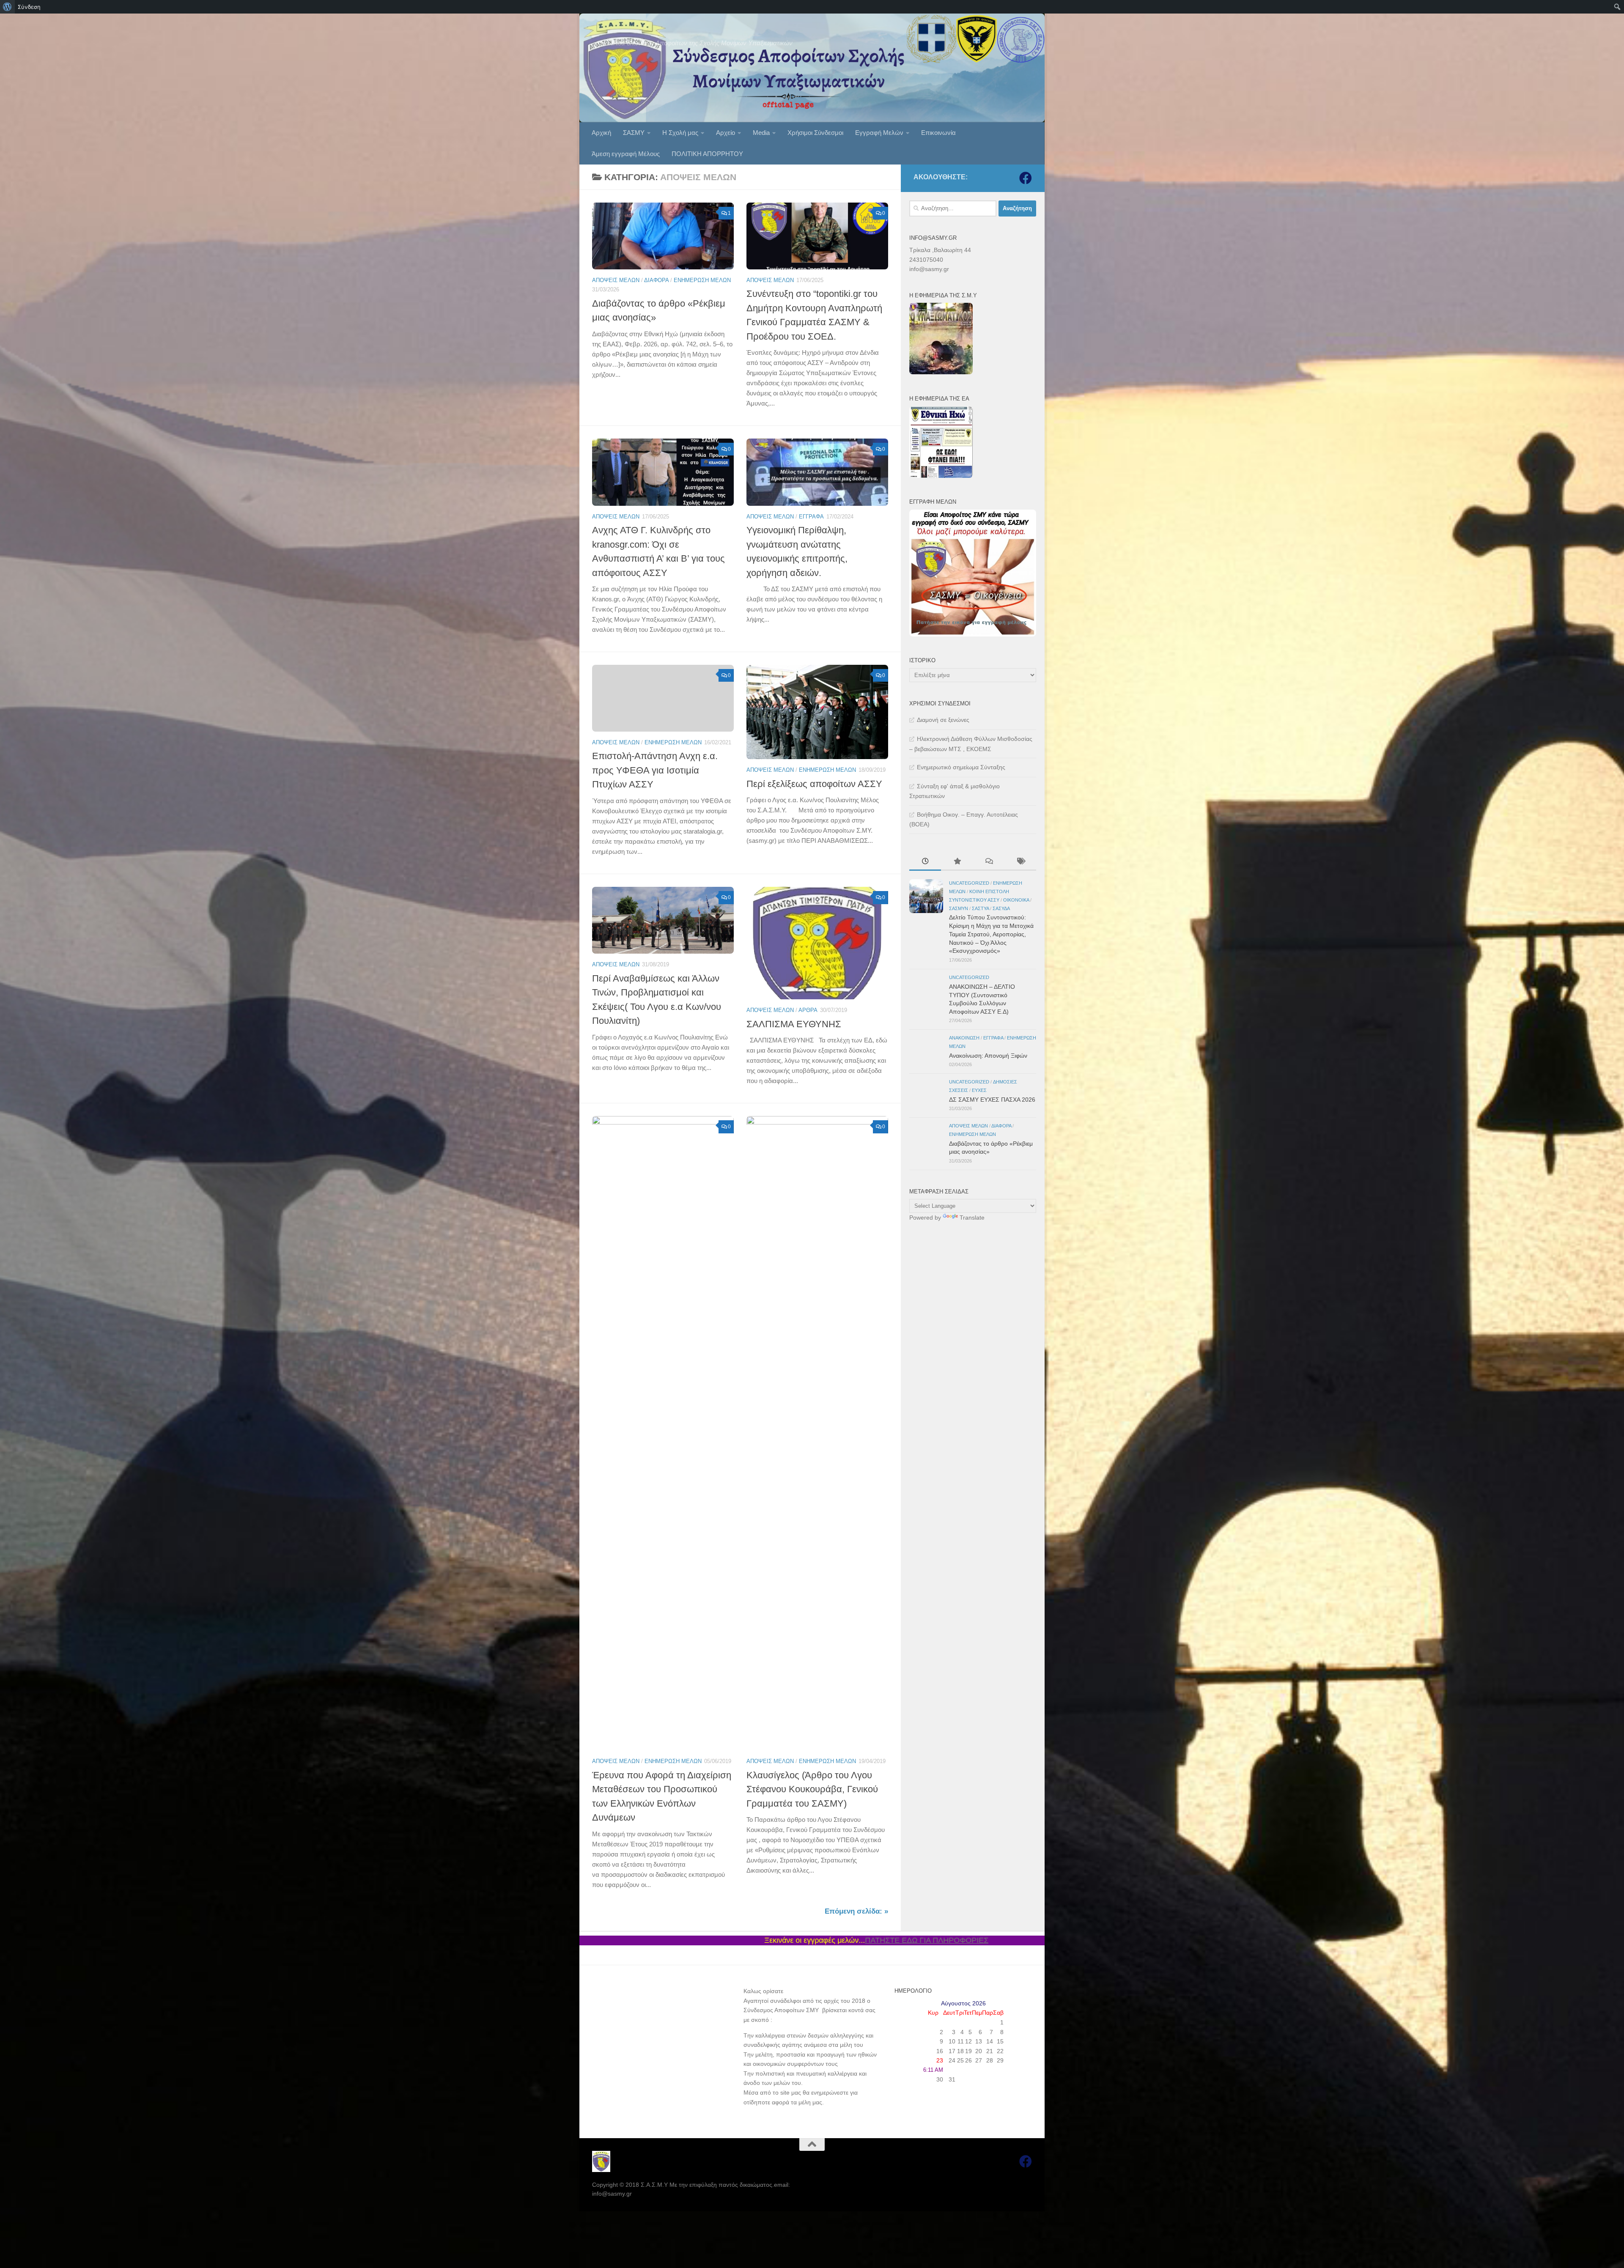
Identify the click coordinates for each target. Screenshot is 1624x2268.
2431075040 (926, 260)
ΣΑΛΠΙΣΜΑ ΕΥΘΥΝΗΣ (794, 1024)
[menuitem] (7, 7)
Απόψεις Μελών (616, 280)
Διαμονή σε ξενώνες (943, 720)
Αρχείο (726, 133)
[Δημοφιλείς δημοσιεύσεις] (957, 862)
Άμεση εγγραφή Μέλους (626, 154)
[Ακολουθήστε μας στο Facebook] (1026, 178)
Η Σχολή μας (680, 133)
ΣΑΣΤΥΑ (980, 908)
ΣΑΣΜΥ (634, 133)
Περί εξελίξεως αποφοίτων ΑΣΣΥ (814, 784)
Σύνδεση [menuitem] (29, 7)
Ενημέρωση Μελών (702, 280)
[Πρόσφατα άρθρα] (925, 862)
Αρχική (601, 133)
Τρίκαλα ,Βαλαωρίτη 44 (940, 250)
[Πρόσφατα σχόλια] (989, 862)
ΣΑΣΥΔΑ (1001, 908)
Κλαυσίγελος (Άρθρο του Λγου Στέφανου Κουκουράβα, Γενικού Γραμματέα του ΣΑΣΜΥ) (812, 1789)
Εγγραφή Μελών (879, 133)
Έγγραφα (811, 517)
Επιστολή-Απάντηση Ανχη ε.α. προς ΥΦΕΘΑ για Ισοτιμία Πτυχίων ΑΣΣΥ (655, 770)
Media (761, 133)
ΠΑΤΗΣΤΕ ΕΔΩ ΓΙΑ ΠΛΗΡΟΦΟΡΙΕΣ (639, 1940)
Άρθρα (808, 1010)
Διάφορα (656, 280)
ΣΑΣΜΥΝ (959, 908)
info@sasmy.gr (929, 269)
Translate (972, 1218)
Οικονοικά (1016, 900)
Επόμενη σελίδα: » (856, 1911)
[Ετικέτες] (1020, 862)
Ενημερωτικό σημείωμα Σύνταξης (961, 767)
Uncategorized (969, 883)
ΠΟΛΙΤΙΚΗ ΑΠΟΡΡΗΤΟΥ (707, 154)
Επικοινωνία (938, 133)
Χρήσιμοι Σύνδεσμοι (815, 133)
